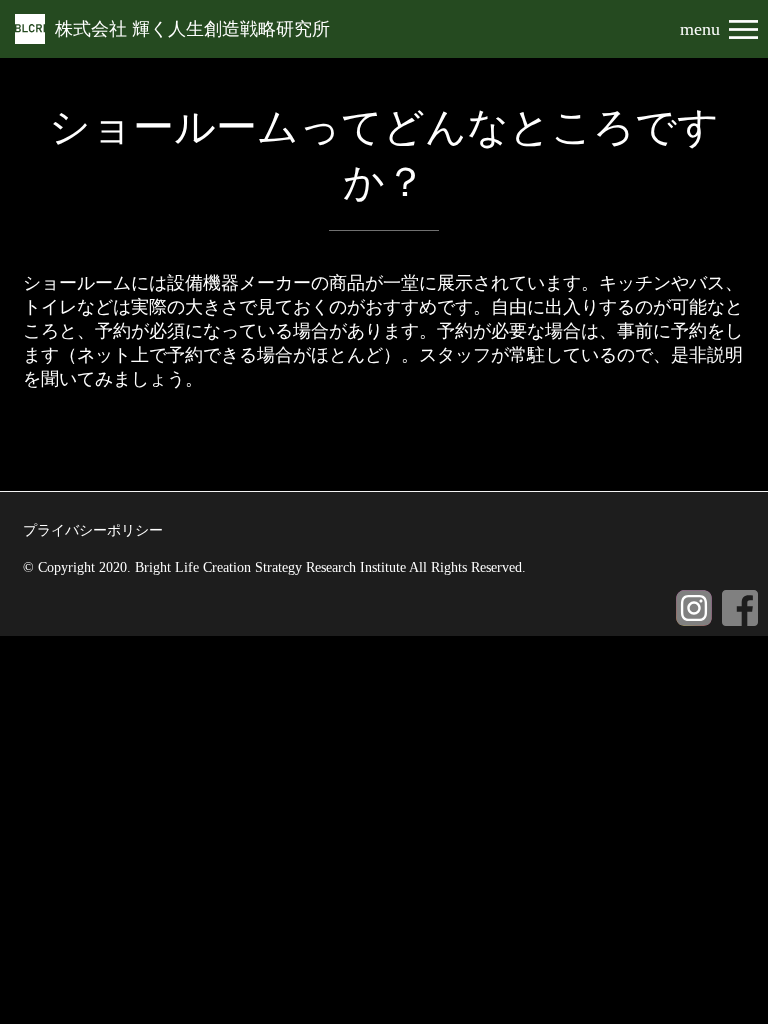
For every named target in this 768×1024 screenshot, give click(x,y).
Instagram (694, 608)
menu (700, 29)
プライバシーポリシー (93, 530)
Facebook (740, 608)
